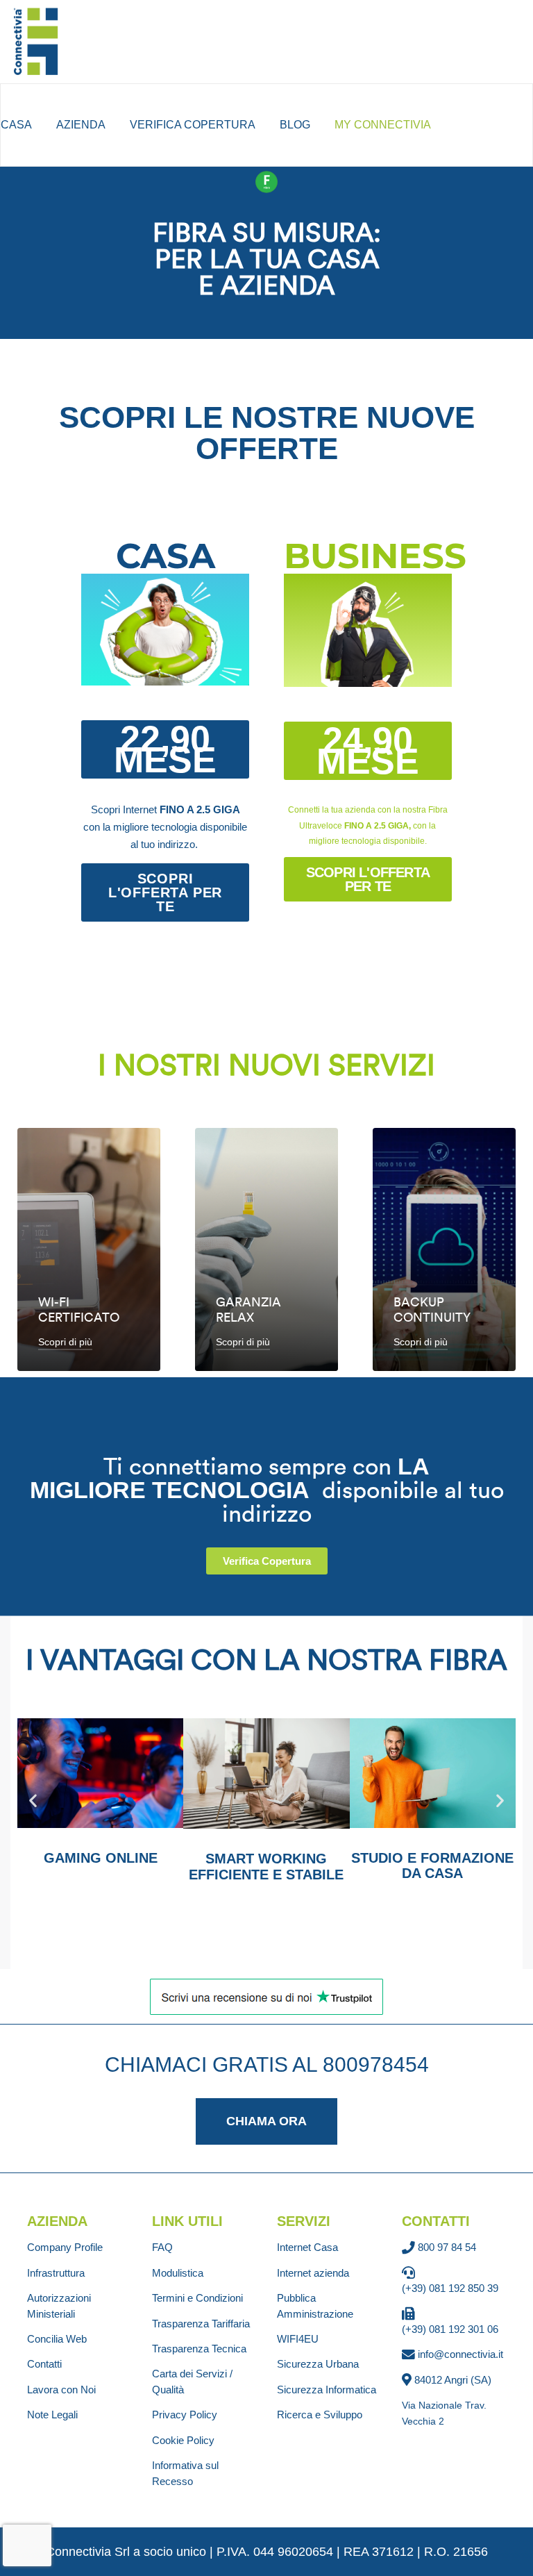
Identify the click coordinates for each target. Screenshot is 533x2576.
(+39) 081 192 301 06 (450, 2329)
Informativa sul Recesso (185, 2473)
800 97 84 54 (447, 2247)
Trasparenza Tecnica (199, 2349)
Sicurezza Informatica (327, 2390)
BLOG (295, 125)
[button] (165, 749)
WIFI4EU (298, 2339)
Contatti (44, 2364)
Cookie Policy (183, 2440)
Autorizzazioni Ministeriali (59, 2305)
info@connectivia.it (460, 2354)
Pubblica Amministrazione (315, 2305)
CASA (16, 125)
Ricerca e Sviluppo (320, 2415)
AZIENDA (81, 125)
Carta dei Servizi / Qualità (192, 2381)
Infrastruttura (56, 2273)
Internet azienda (313, 2273)
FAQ (162, 2247)
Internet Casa (307, 2247)
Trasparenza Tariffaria (201, 2324)
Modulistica (178, 2273)
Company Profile (65, 2247)
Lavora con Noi (61, 2390)
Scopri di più (65, 1342)
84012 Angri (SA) (453, 2380)
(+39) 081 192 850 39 (450, 2288)
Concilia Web (57, 2339)
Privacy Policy (185, 2415)
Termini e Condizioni (197, 2298)
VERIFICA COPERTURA (193, 125)
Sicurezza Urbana (318, 2364)
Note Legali (52, 2415)
